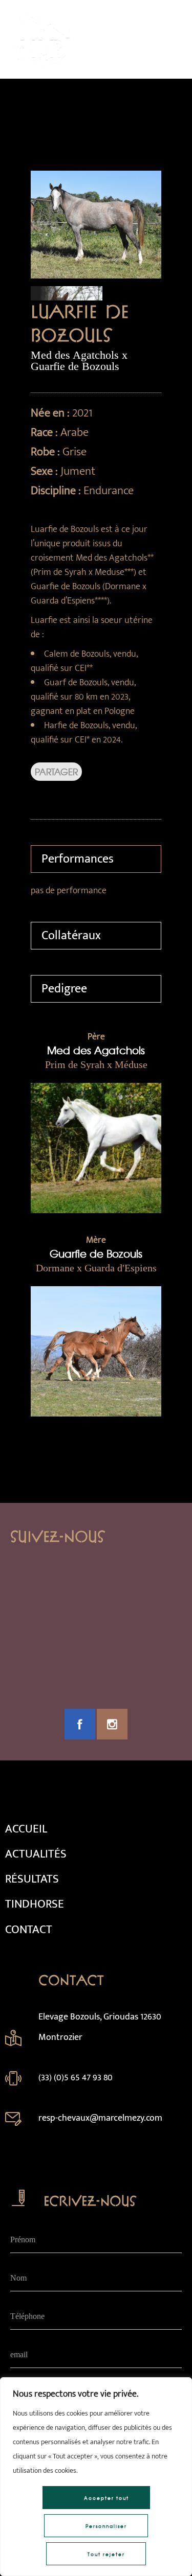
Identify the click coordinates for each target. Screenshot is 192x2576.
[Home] (41, 65)
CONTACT (29, 1930)
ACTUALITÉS (36, 1854)
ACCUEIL (26, 1829)
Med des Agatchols (96, 1050)
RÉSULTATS (32, 1879)
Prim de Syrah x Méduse (96, 1064)
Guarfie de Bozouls (96, 1253)
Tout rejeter (106, 2554)
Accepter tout (106, 2498)
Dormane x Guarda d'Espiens (96, 1268)
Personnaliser (106, 2526)
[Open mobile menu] (172, 39)
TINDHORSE (35, 1904)
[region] (96, 2477)
